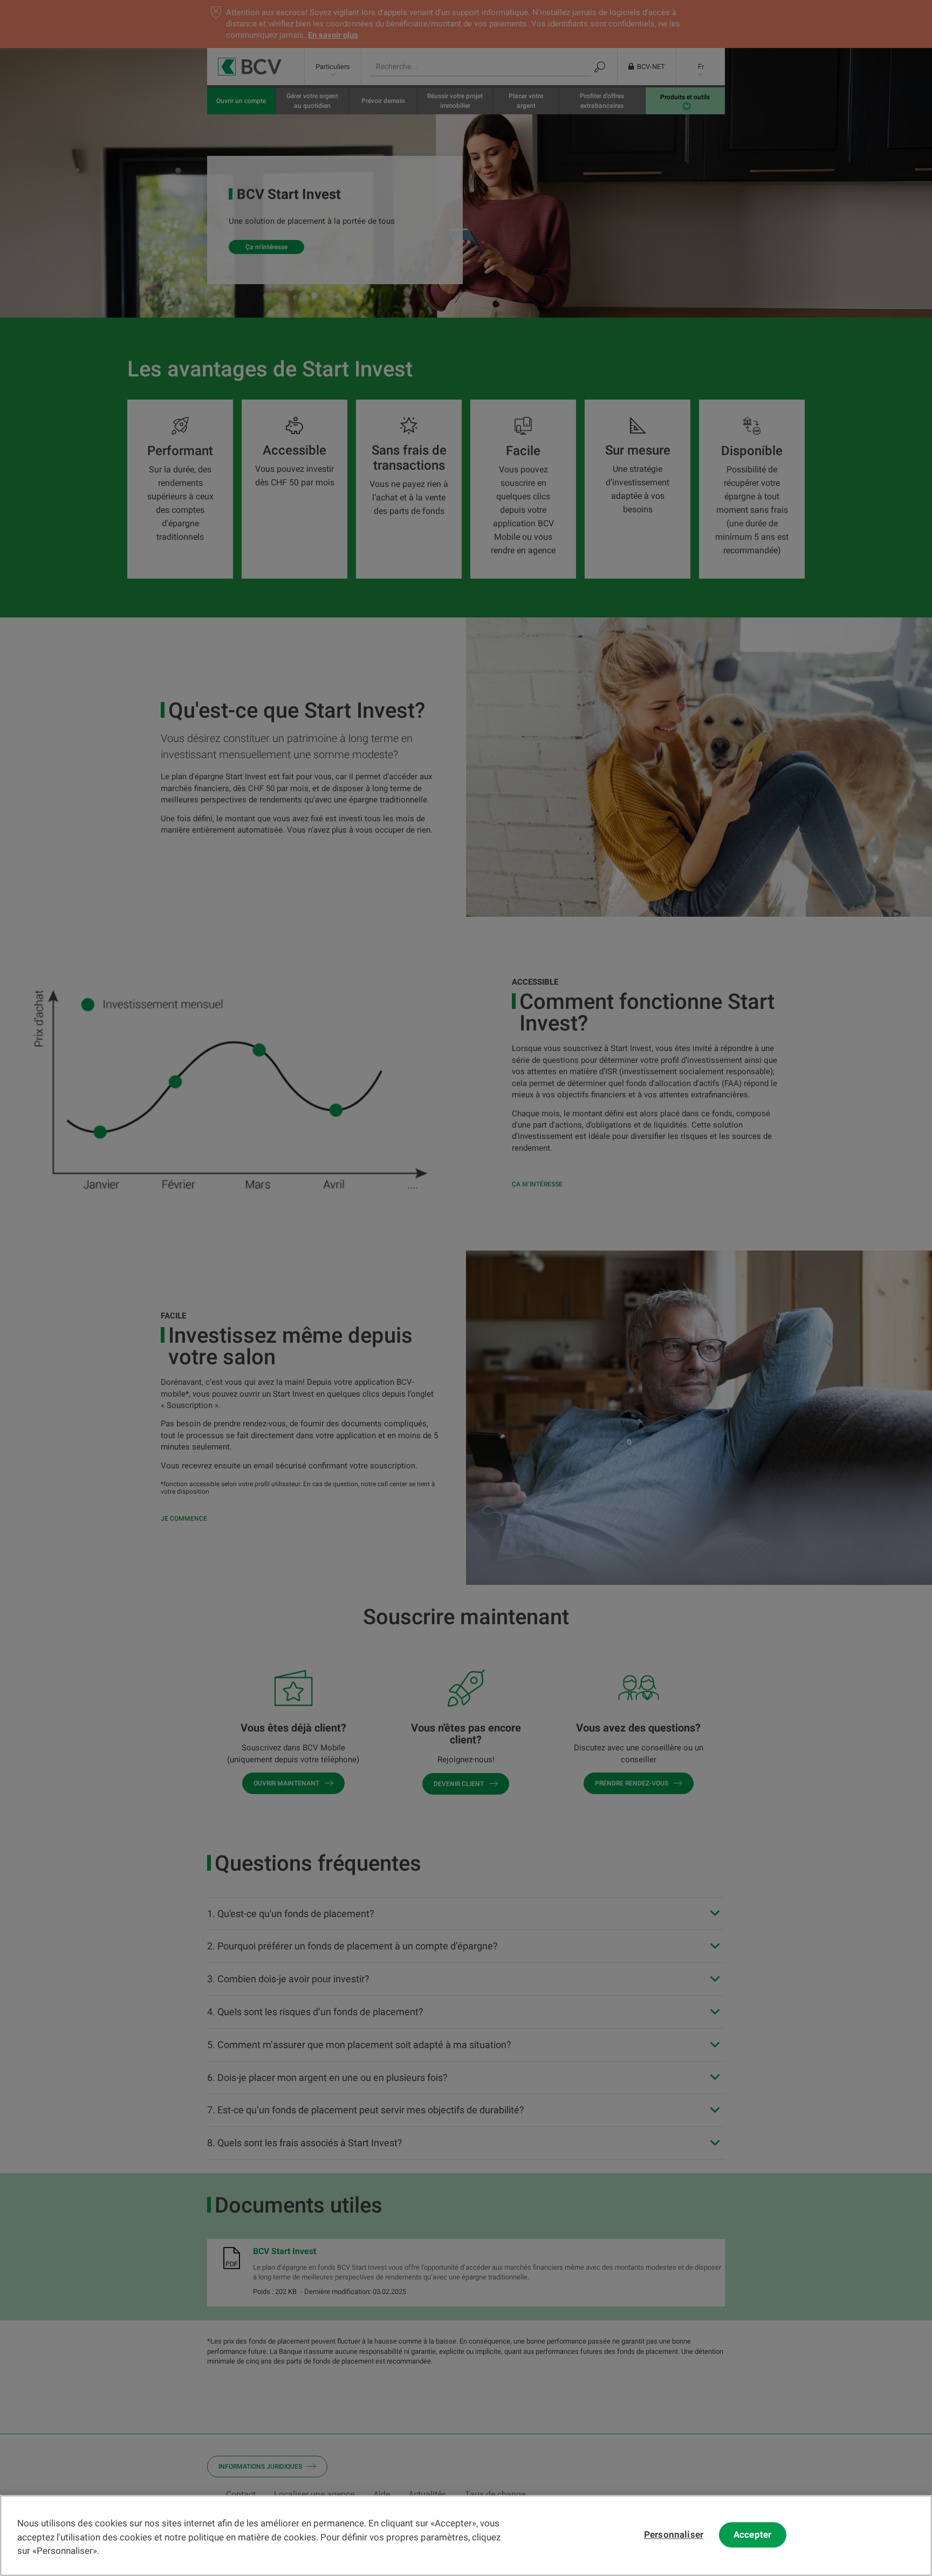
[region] (466, 2536)
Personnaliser (674, 2535)
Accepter (752, 2535)
